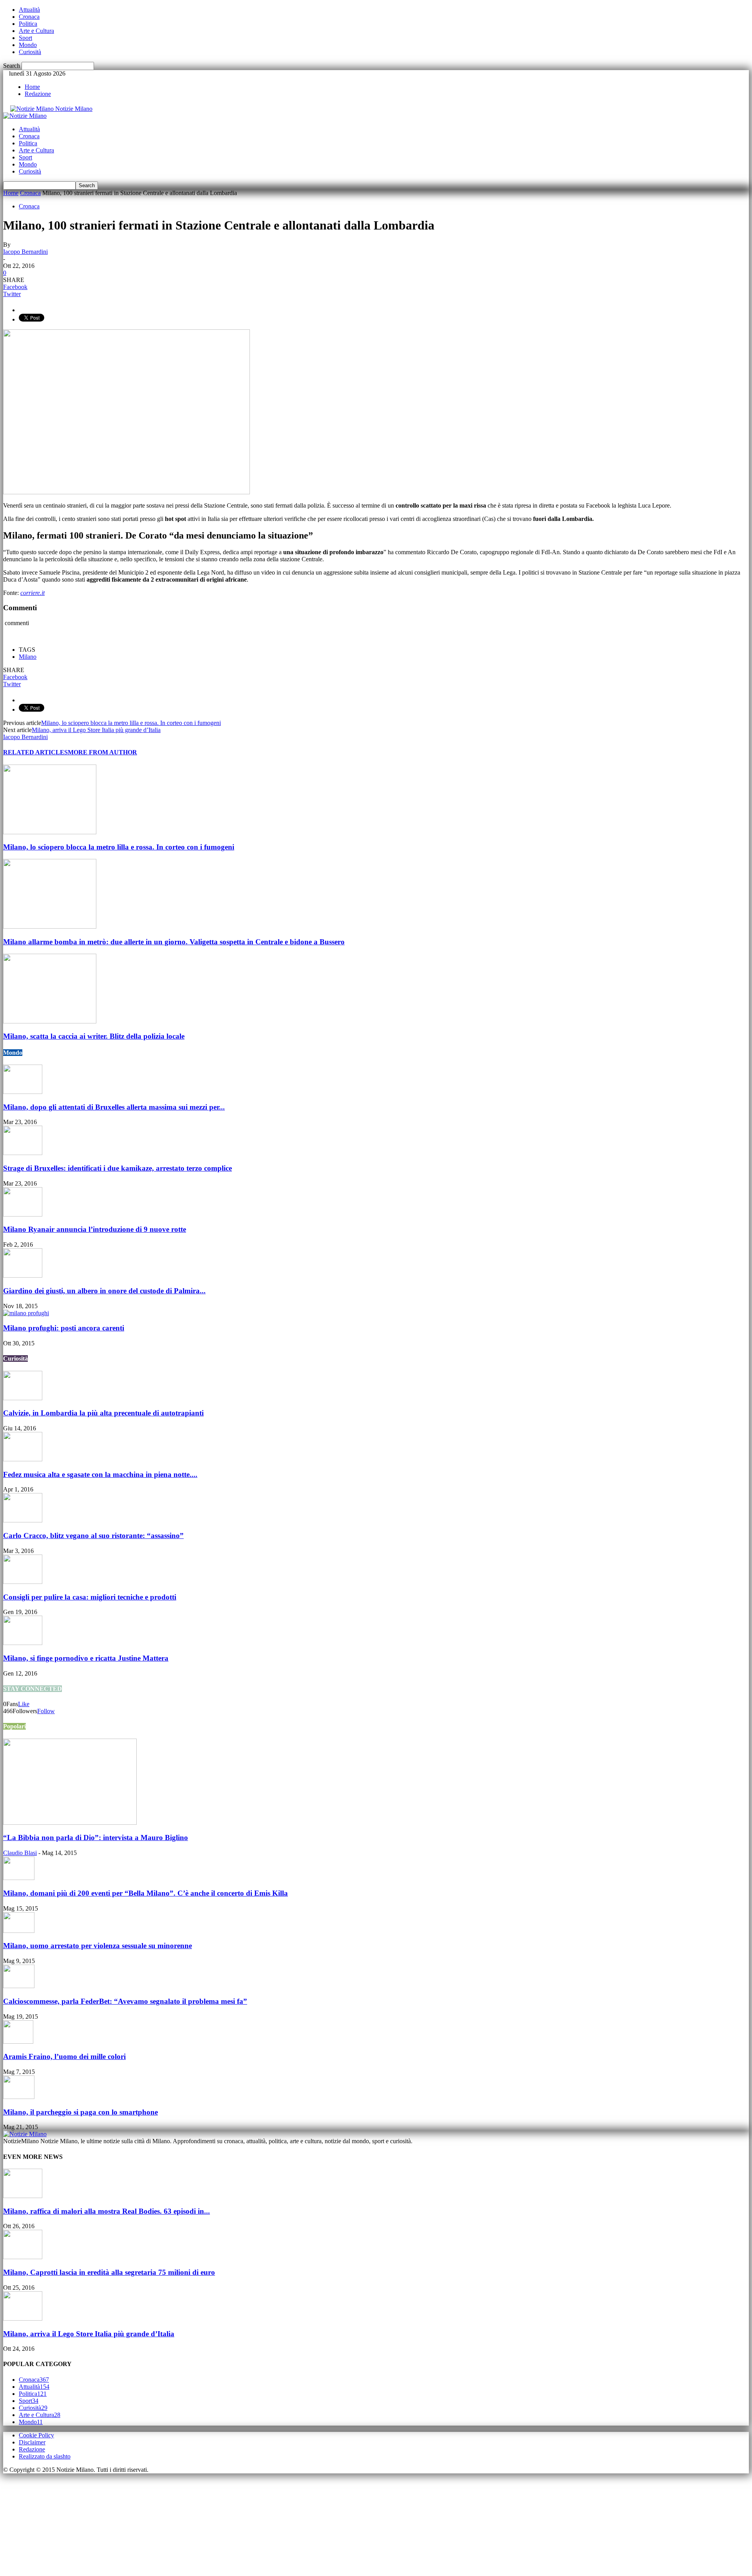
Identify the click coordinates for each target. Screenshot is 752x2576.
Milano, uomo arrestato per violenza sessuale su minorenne (98, 1946)
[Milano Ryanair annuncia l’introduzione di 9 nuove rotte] (23, 1214)
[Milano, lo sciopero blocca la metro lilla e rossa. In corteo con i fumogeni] (50, 832)
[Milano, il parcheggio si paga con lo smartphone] (19, 2097)
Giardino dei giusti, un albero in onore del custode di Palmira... (104, 1291)
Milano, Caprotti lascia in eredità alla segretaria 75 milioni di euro (109, 2272)
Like (24, 1704)
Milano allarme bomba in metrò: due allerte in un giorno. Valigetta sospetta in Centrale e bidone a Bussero (174, 942)
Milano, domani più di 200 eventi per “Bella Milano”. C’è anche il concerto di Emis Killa (146, 1893)
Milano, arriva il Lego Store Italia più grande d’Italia (96, 730)
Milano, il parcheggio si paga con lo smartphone (80, 2112)
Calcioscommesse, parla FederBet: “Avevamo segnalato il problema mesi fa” (125, 2001)
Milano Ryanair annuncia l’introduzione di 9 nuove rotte (95, 1229)
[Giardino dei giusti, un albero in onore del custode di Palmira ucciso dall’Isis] (23, 1275)
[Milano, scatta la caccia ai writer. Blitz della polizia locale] (50, 1021)
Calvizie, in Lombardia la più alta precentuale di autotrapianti (103, 1413)
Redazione (38, 94)
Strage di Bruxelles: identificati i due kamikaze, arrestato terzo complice (117, 1168)
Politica (28, 24)
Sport (25, 38)
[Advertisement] (62, 2522)
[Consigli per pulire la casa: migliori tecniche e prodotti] (23, 1582)
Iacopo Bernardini (25, 252)
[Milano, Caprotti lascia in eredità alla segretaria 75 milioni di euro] (23, 2257)
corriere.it (33, 593)
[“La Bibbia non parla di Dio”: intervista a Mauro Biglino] (70, 1823)
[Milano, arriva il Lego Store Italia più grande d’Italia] (23, 2318)
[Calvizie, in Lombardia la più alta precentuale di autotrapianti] (23, 1398)
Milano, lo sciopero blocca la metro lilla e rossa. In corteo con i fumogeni (131, 723)
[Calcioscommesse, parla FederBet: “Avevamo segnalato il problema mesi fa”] (19, 1986)
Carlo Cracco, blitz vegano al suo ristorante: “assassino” (93, 1536)
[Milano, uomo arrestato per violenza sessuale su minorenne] (19, 1931)
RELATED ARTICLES (35, 752)
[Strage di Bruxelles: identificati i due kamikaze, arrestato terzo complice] (23, 1153)
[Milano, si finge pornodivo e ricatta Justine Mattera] (23, 1643)
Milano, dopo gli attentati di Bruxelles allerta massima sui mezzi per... (114, 1107)
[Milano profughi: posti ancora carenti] (26, 1313)
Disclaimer (32, 2442)
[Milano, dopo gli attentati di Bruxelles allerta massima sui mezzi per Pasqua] (23, 1092)
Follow (46, 1711)
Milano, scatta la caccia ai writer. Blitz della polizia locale (94, 1036)
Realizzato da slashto (45, 2456)
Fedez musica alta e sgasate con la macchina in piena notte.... (100, 1474)
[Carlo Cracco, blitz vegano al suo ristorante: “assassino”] (23, 1520)
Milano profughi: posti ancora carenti (64, 1328)
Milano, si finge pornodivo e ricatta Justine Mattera (86, 1658)
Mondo (28, 45)
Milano (28, 657)
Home (32, 87)
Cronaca (29, 17)
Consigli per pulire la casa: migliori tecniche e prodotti (90, 1597)
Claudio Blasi (20, 1853)
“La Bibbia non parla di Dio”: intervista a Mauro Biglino (96, 1838)
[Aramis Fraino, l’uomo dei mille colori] (18, 2042)
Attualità (29, 10)
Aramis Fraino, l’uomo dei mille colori (64, 2056)
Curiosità (30, 52)
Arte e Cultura (36, 31)
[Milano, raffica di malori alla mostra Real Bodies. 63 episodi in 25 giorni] (23, 2196)
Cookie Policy (36, 2435)
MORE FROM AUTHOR (102, 752)
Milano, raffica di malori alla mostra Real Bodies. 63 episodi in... (107, 2211)
